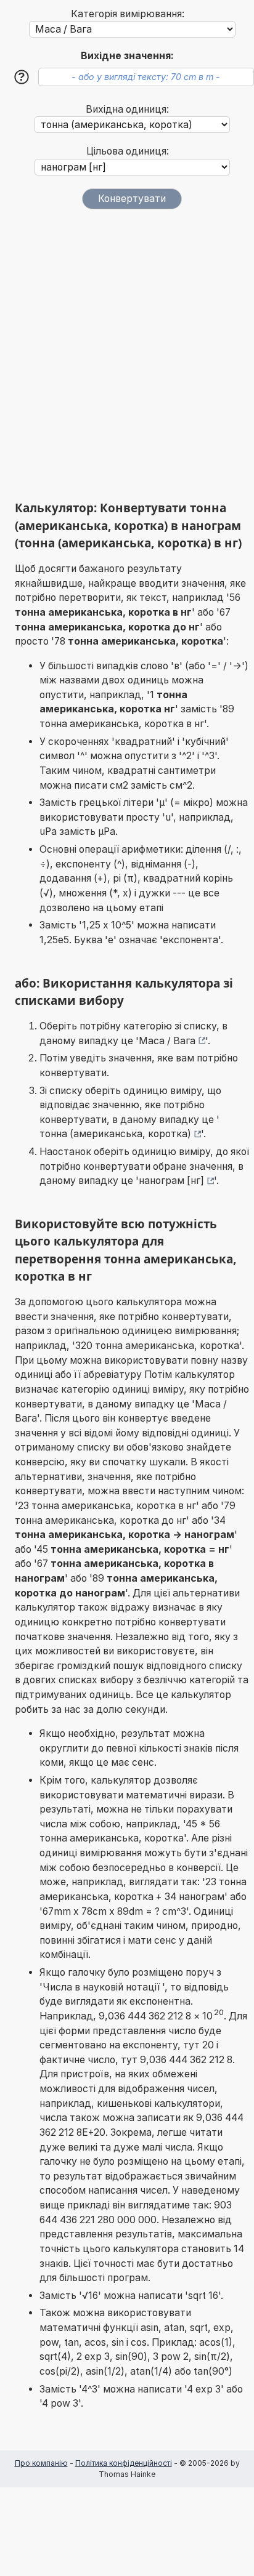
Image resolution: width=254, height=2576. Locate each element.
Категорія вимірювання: (128, 14)
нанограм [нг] (171, 1181)
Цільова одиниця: (128, 151)
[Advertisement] (127, 355)
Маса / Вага (167, 1041)
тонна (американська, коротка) (115, 1134)
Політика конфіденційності (124, 2463)
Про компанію (41, 2463)
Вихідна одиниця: (127, 109)
